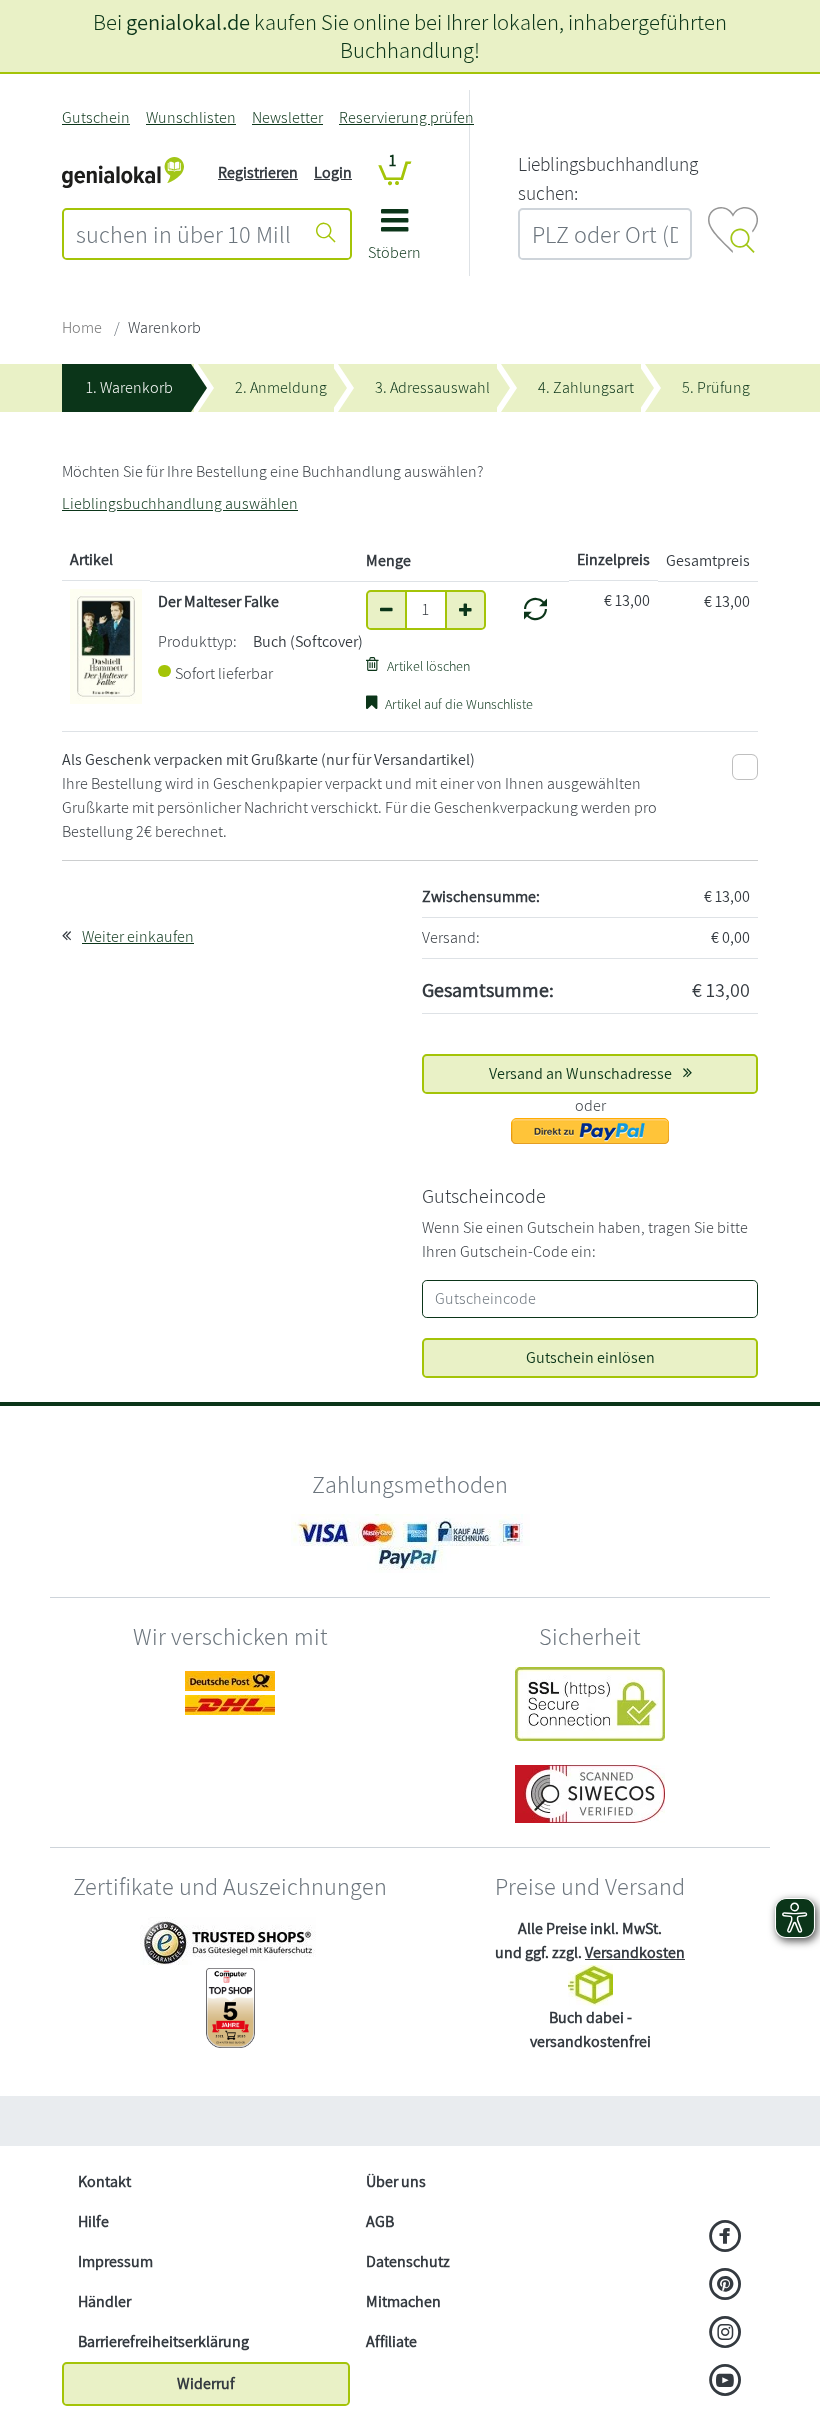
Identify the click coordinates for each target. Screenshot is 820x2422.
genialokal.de (188, 21)
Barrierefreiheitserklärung (163, 2341)
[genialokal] (123, 171)
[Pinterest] (725, 2286)
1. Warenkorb (129, 387)
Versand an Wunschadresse (582, 1073)
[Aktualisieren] (535, 609)
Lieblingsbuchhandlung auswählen (180, 503)
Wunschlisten (191, 117)
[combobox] (183, 234)
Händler (104, 2301)
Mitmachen (403, 2301)
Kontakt (104, 2181)
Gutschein (96, 117)
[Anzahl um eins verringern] (386, 610)
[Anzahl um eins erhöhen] (465, 610)
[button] (394, 241)
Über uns (396, 2181)
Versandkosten (635, 1952)
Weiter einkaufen (138, 936)
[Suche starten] (326, 234)
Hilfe (93, 2221)
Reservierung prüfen (406, 117)
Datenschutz (408, 2261)
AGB (380, 2221)
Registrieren (258, 172)
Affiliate (391, 2341)
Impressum (115, 2261)
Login (333, 172)
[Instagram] (725, 2334)
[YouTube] (725, 2382)
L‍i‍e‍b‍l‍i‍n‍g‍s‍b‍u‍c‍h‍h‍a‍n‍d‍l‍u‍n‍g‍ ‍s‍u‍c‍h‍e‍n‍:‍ (608, 178)
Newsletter (287, 117)
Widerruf (206, 2383)
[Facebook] (725, 2238)
